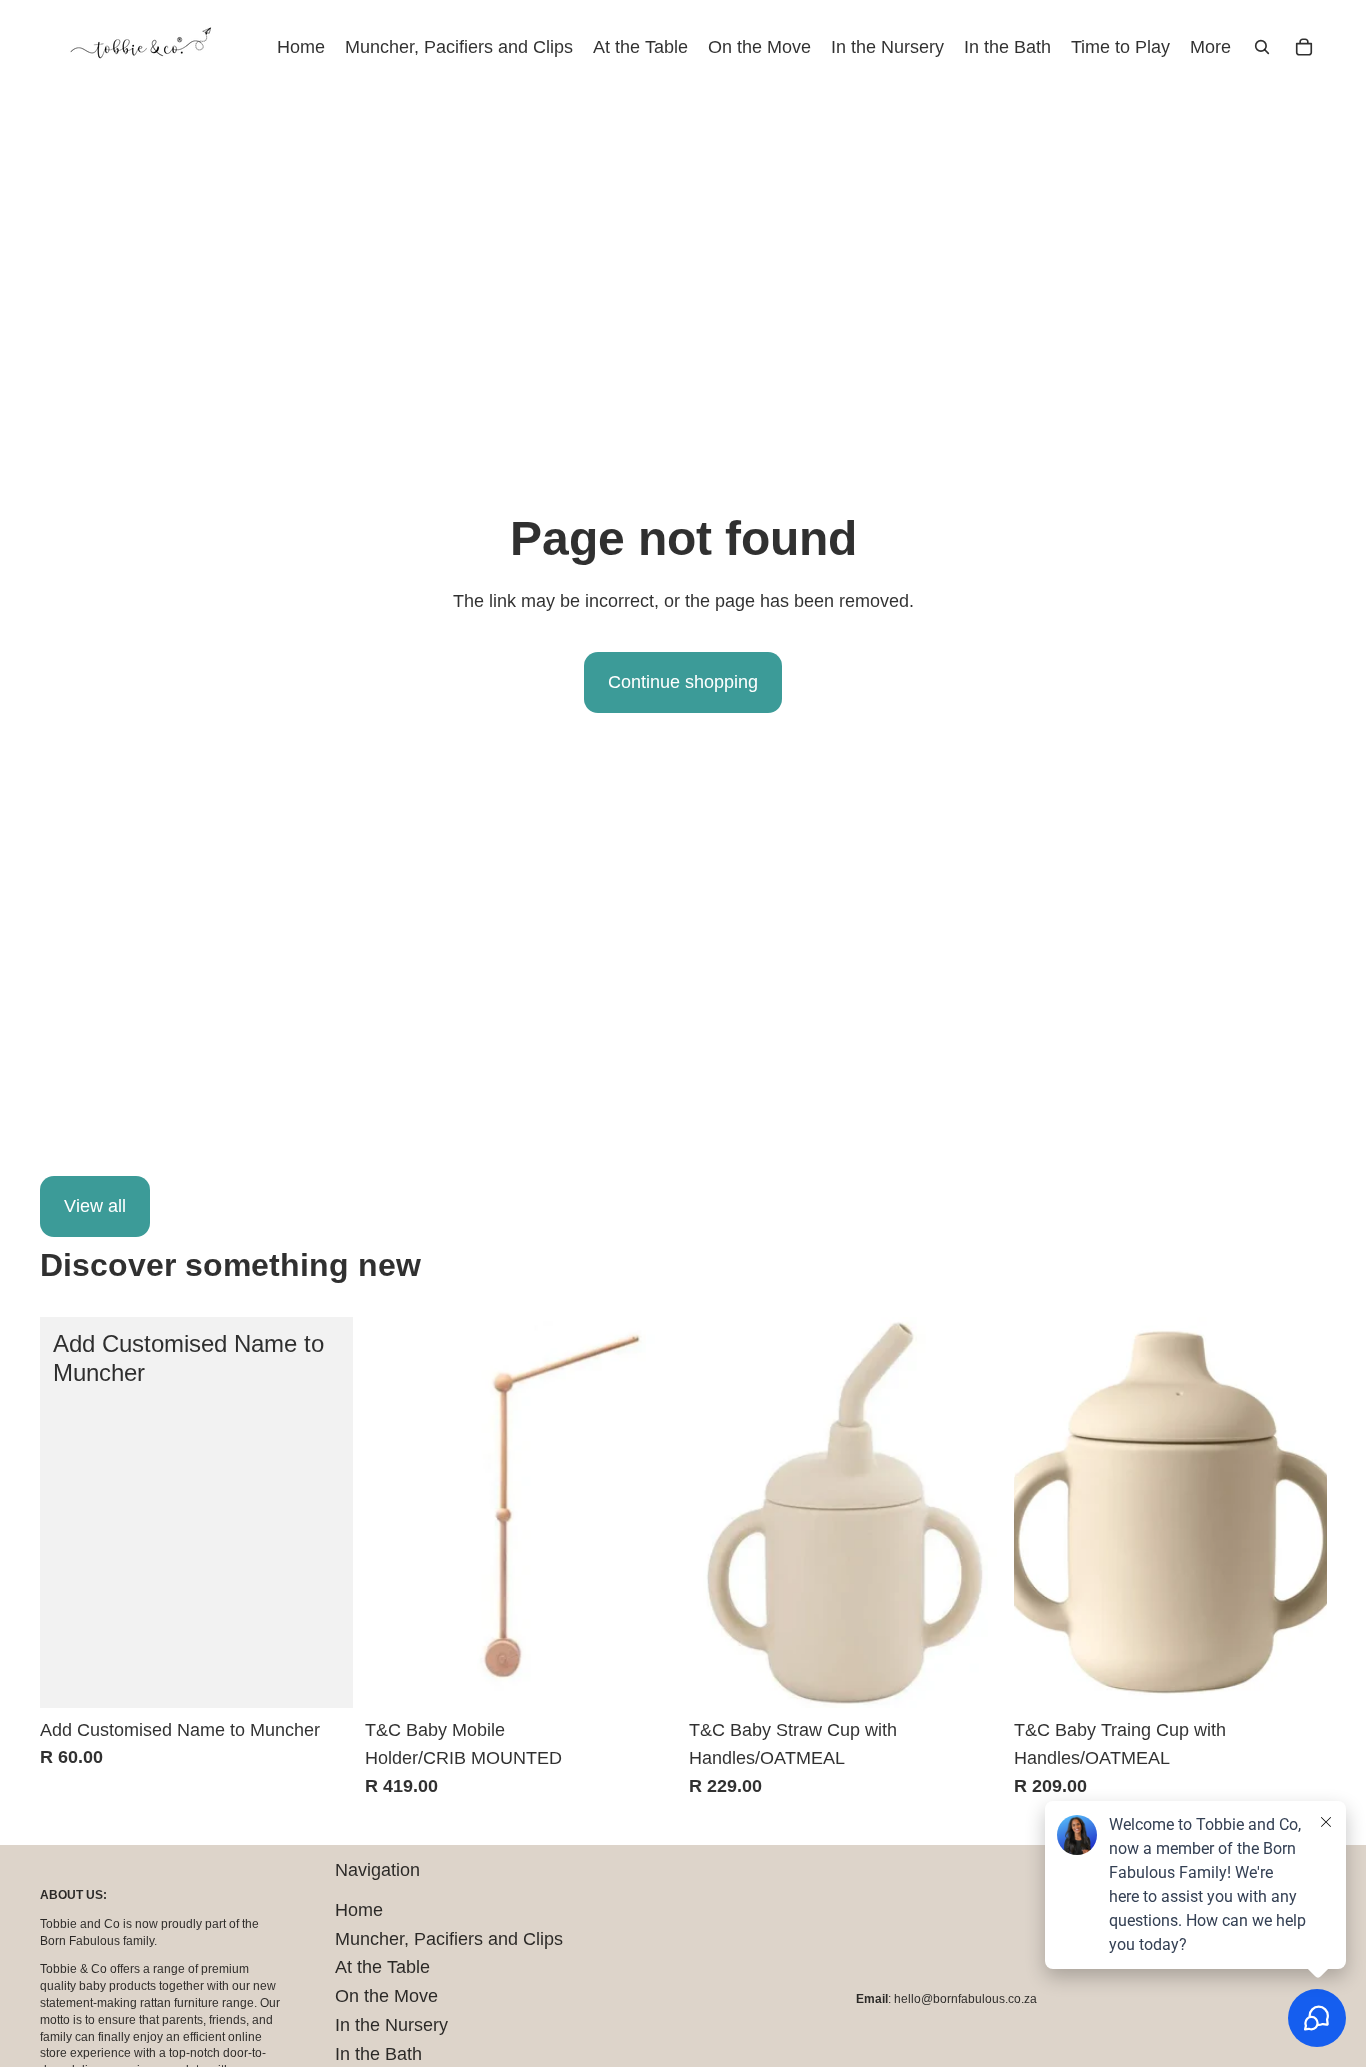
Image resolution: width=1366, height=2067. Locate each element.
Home (359, 1910)
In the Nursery (391, 2025)
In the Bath (378, 2054)
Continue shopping (683, 682)
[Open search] (1262, 47)
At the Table (382, 1967)
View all (95, 1206)
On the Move (386, 1996)
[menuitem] (1210, 47)
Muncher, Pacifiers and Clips (449, 1939)
